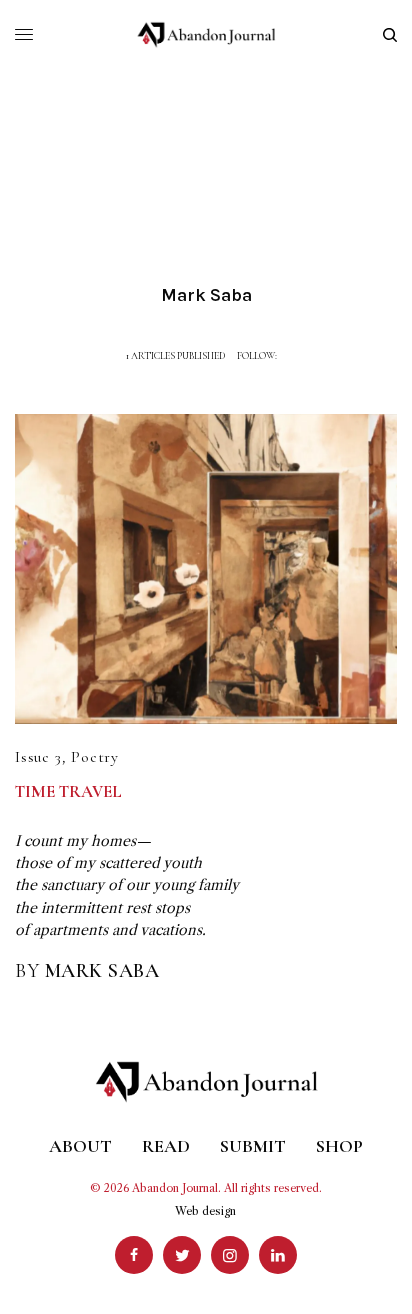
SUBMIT (253, 1146)
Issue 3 (38, 757)
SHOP (339, 1146)
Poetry (95, 757)
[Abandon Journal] (206, 35)
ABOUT (80, 1146)
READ (166, 1146)
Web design (205, 1211)
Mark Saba (102, 971)
